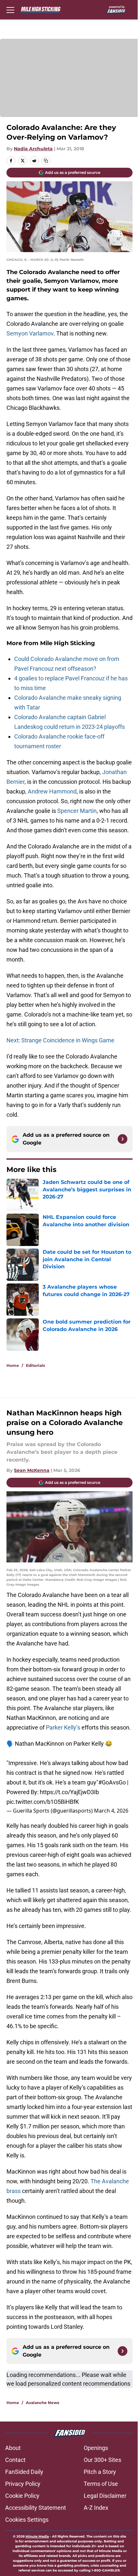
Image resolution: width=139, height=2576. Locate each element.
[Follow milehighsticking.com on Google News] (123, 1139)
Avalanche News (43, 2403)
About (13, 2448)
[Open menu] (10, 10)
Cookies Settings (27, 2520)
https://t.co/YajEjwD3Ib (69, 1792)
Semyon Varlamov (30, 333)
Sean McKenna (32, 1470)
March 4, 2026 (111, 1811)
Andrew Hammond (52, 791)
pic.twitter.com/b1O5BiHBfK (43, 1802)
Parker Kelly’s (63, 1727)
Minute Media (37, 2536)
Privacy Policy (23, 2484)
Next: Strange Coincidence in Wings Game (60, 1040)
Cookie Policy (22, 2496)
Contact (15, 2460)
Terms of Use (101, 2484)
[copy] (46, 161)
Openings (96, 2448)
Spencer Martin (77, 811)
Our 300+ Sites (102, 2460)
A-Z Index (96, 2508)
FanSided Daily (24, 2472)
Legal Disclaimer (105, 2496)
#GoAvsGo (112, 1782)
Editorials (35, 1365)
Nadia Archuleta (33, 149)
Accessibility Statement (36, 2508)
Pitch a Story (100, 2472)
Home (13, 1365)
